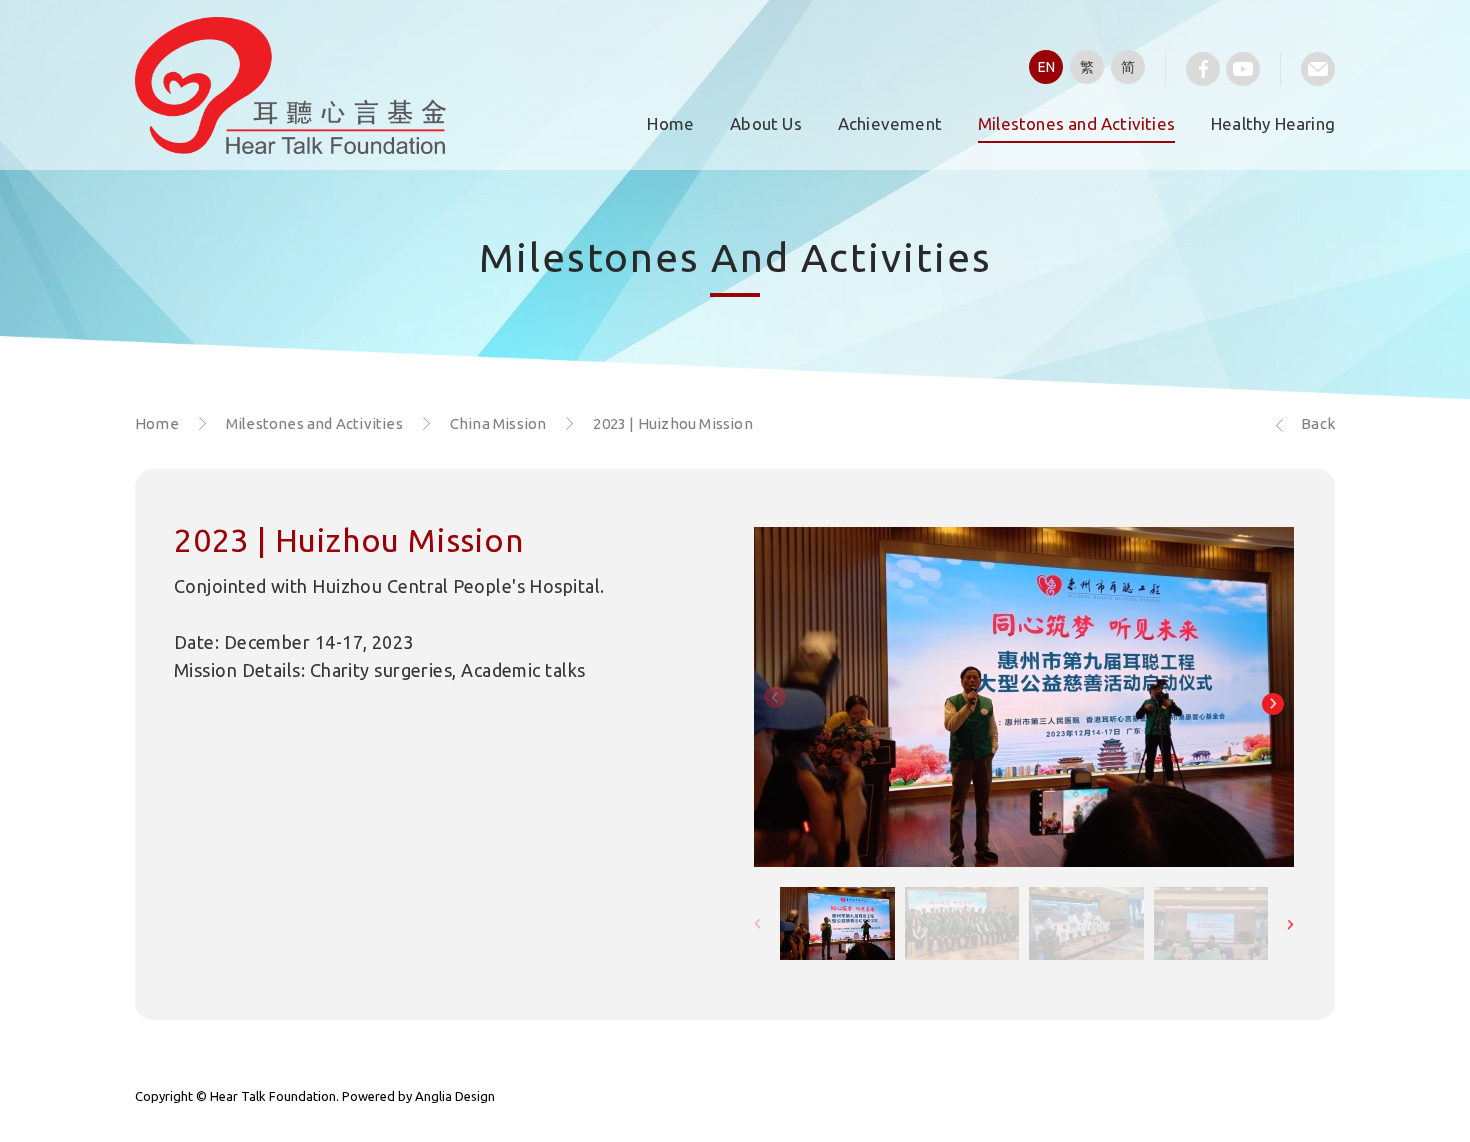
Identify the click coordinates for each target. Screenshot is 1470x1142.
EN (1046, 67)
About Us (766, 123)
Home (670, 123)
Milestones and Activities (1076, 123)
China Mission (498, 423)
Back (1318, 423)
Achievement (890, 123)
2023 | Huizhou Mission (672, 423)
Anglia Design (455, 1096)
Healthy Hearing (1273, 123)
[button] (1273, 704)
